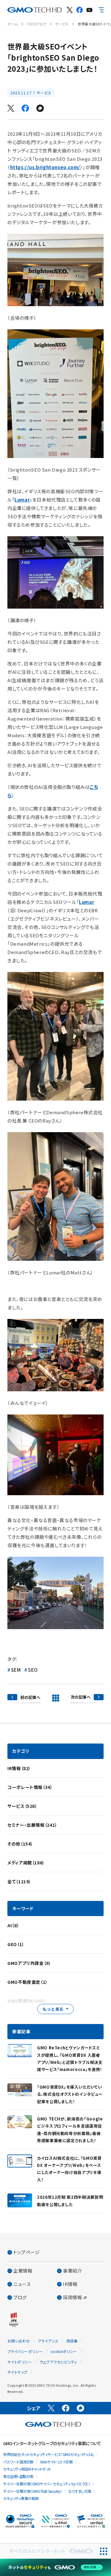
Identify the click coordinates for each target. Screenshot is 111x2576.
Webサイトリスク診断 (57, 2462)
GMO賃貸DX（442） (27, 2001)
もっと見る (53, 2009)
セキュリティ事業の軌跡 (21, 2498)
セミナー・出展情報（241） (32, 1825)
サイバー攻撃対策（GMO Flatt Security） (32, 2491)
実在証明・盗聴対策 (18, 2476)
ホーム (13, 24)
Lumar (22, 500)
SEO (33, 1670)
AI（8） (13, 1925)
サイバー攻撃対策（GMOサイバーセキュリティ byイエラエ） (47, 2484)
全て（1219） (19, 1881)
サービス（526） (22, 1806)
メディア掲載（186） (26, 1863)
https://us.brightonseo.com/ (45, 167)
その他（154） (20, 1844)
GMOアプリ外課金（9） (29, 1963)
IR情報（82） (19, 1768)
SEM (16, 1670)
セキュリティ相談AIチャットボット (27, 2469)
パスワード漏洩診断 (18, 2462)
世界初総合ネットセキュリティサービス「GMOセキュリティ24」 (49, 2454)
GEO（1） (16, 1944)
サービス (62, 24)
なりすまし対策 (80, 2491)
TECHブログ (37, 24)
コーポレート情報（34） (30, 1787)
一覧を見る (55, 1698)
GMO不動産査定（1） (28, 1982)
